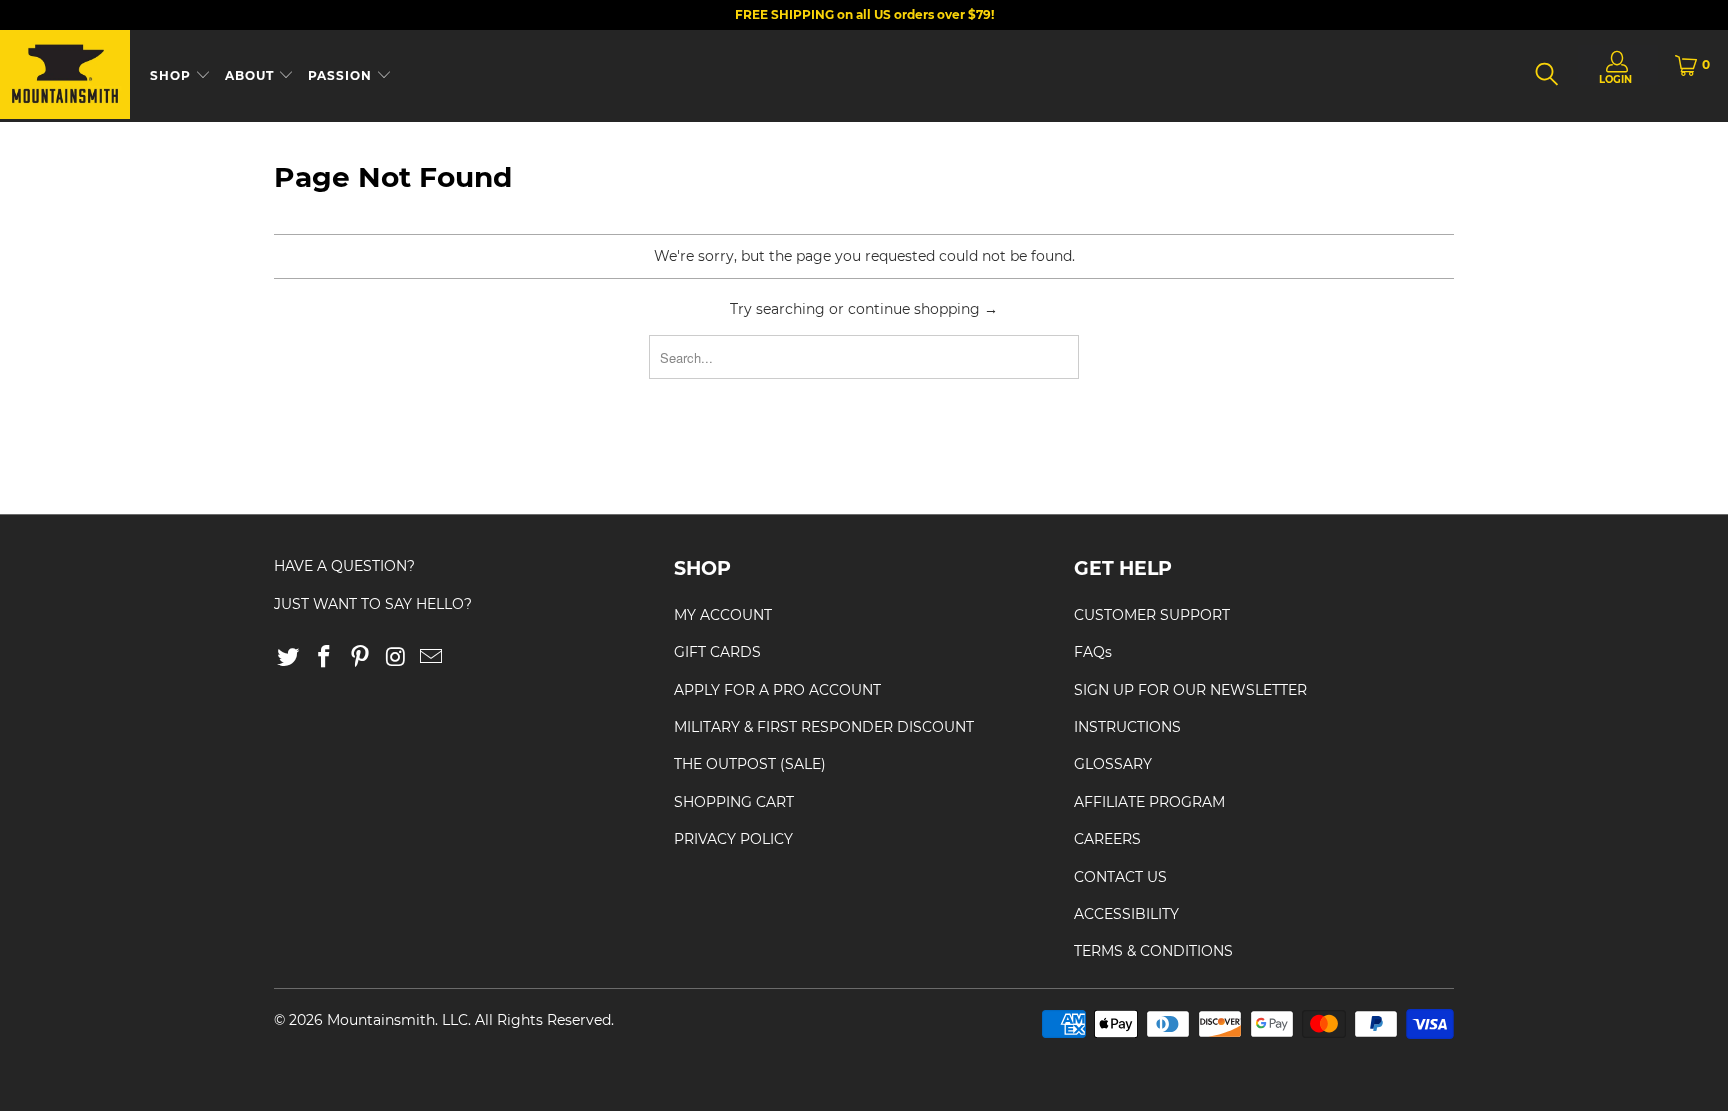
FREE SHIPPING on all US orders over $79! (864, 14)
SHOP (172, 75)
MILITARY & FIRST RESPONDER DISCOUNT (824, 727)
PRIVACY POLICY (733, 839)
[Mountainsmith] (65, 76)
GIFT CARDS (717, 652)
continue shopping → (923, 309)
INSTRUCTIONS (1127, 727)
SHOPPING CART (734, 802)
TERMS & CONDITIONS (1153, 951)
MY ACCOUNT (723, 615)
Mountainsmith (381, 1020)
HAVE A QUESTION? (344, 566)
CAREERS (1107, 839)
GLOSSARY (1113, 764)
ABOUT (251, 75)
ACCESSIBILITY (1126, 914)
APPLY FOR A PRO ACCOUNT (777, 690)
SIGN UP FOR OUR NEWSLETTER (1190, 690)
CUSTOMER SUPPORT (1152, 615)
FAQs (1093, 652)
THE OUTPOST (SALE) (750, 764)
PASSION (342, 75)
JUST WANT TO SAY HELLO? (373, 604)
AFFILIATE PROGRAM (1149, 802)
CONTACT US (1120, 877)
